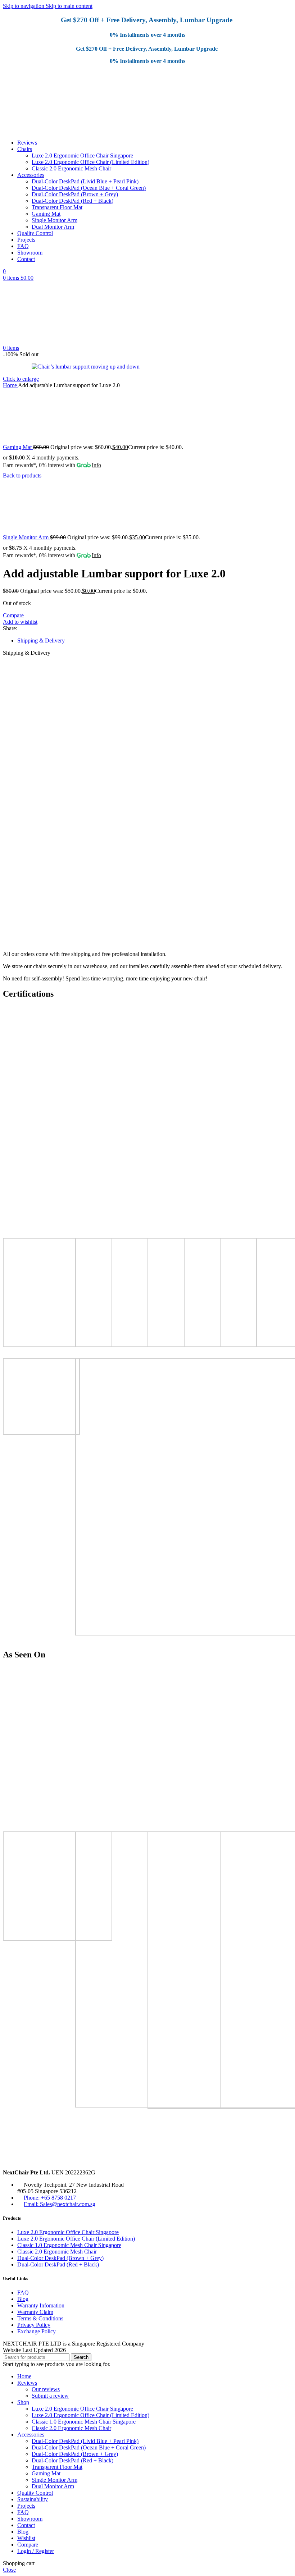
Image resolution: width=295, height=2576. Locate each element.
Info (96, 465)
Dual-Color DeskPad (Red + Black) (72, 201)
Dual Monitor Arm (53, 227)
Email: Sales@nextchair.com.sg (60, 2204)
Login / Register (36, 2551)
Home (10, 385)
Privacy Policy (34, 2325)
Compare (28, 2545)
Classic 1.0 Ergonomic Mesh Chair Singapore (69, 2245)
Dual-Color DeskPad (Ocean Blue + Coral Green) (89, 188)
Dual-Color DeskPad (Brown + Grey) (75, 194)
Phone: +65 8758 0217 (50, 2198)
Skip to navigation (24, 6)
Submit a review (50, 2396)
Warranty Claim (35, 2312)
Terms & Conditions (40, 2318)
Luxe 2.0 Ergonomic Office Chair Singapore (82, 155)
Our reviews (46, 2389)
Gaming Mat (46, 214)
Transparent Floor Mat (57, 207)
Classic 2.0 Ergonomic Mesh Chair (71, 168)
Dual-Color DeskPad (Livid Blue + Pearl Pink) (85, 181)
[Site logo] (38, 130)
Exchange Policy (37, 2331)
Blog (23, 2299)
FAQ (23, 2293)
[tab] (41, 640)
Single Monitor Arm (55, 220)
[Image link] (75, 2160)
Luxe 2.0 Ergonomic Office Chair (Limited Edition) (90, 162)
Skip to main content (69, 6)
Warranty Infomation (41, 2305)
